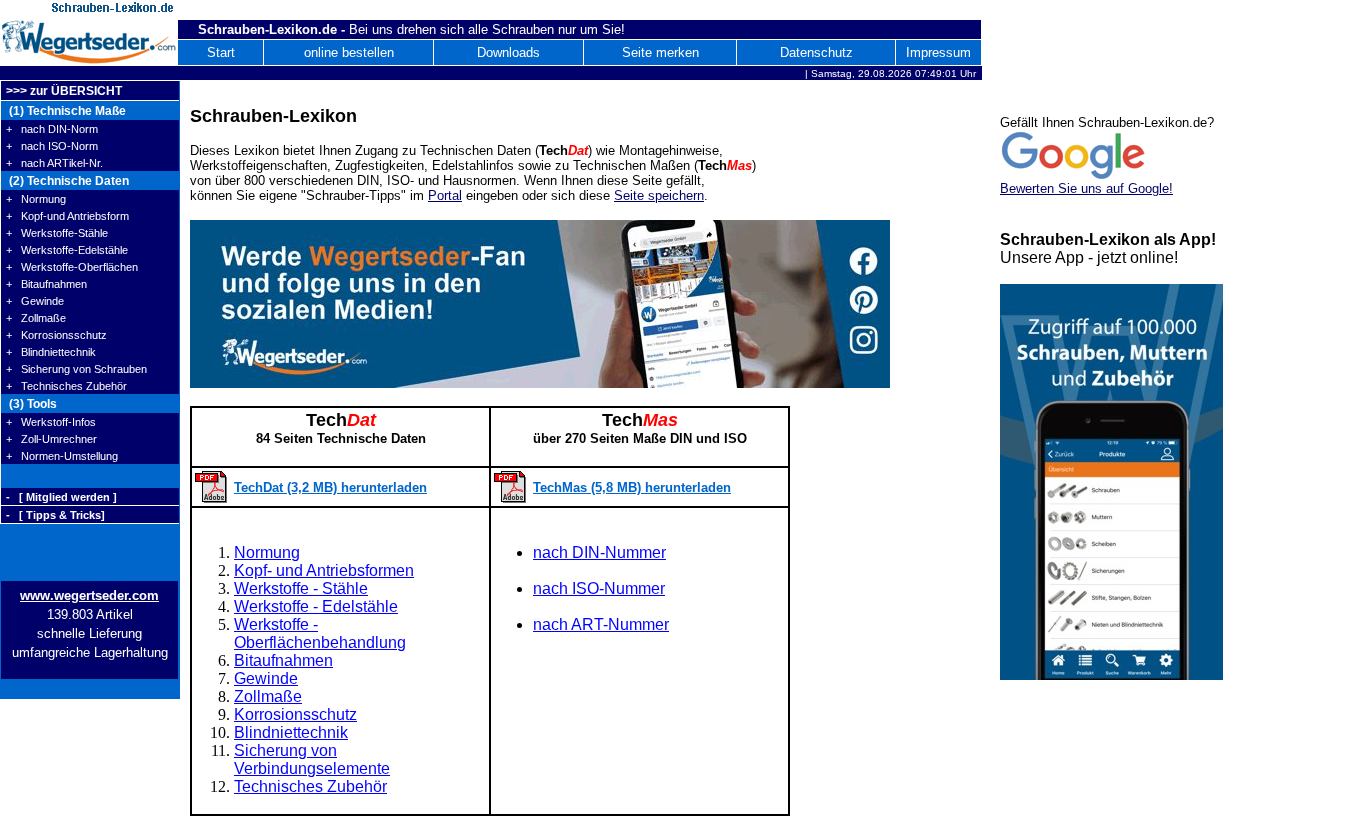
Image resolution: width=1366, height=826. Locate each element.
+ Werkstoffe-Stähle (57, 233)
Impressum (938, 52)
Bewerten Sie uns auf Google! (1086, 188)
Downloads (508, 52)
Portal (445, 195)
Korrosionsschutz (295, 714)
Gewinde (266, 678)
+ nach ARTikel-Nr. (54, 163)
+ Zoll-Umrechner (51, 439)
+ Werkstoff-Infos (51, 422)
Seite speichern (659, 195)
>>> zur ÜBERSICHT (64, 91)
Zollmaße (268, 696)
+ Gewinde (35, 301)
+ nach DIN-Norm (52, 129)
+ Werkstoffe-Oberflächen (72, 267)
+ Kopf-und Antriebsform (67, 216)
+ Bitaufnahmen (46, 284)
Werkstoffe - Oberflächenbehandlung (320, 633)
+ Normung (36, 199)
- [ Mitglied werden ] (61, 497)
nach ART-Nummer (601, 624)
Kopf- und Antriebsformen (324, 570)
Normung (267, 552)
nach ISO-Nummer (599, 588)
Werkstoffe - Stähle (301, 588)
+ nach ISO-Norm (52, 146)
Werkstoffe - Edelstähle (316, 606)
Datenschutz (816, 52)
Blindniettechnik (291, 732)
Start (221, 52)
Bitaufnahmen (283, 660)
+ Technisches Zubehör (66, 386)
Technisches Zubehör (310, 786)
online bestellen (349, 52)
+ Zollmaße (36, 318)
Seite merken (660, 52)
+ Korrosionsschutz (56, 335)
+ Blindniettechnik (51, 352)
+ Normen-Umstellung (62, 456)
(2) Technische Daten (67, 181)
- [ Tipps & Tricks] (55, 515)
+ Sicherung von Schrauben (76, 369)
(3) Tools (31, 404)
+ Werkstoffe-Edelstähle (67, 250)
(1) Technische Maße (66, 111)
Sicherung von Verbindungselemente (312, 759)
